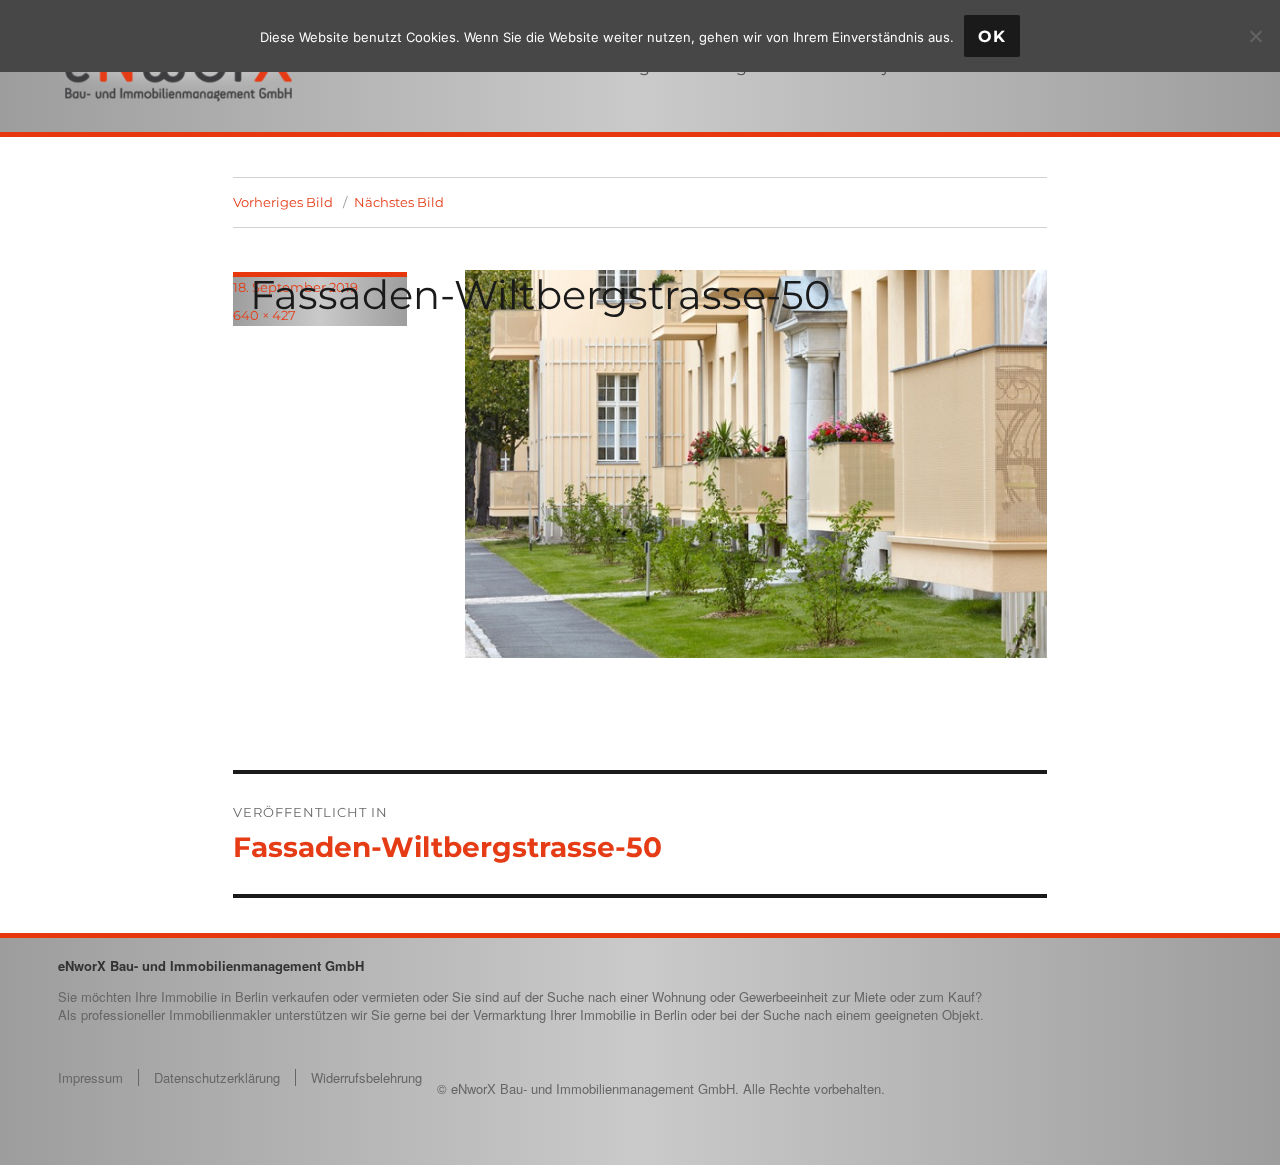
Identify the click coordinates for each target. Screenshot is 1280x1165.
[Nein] (1255, 36)
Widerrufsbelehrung (366, 1077)
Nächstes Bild (399, 202)
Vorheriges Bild (283, 202)
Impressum (90, 1077)
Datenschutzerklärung (217, 1077)
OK (992, 36)
